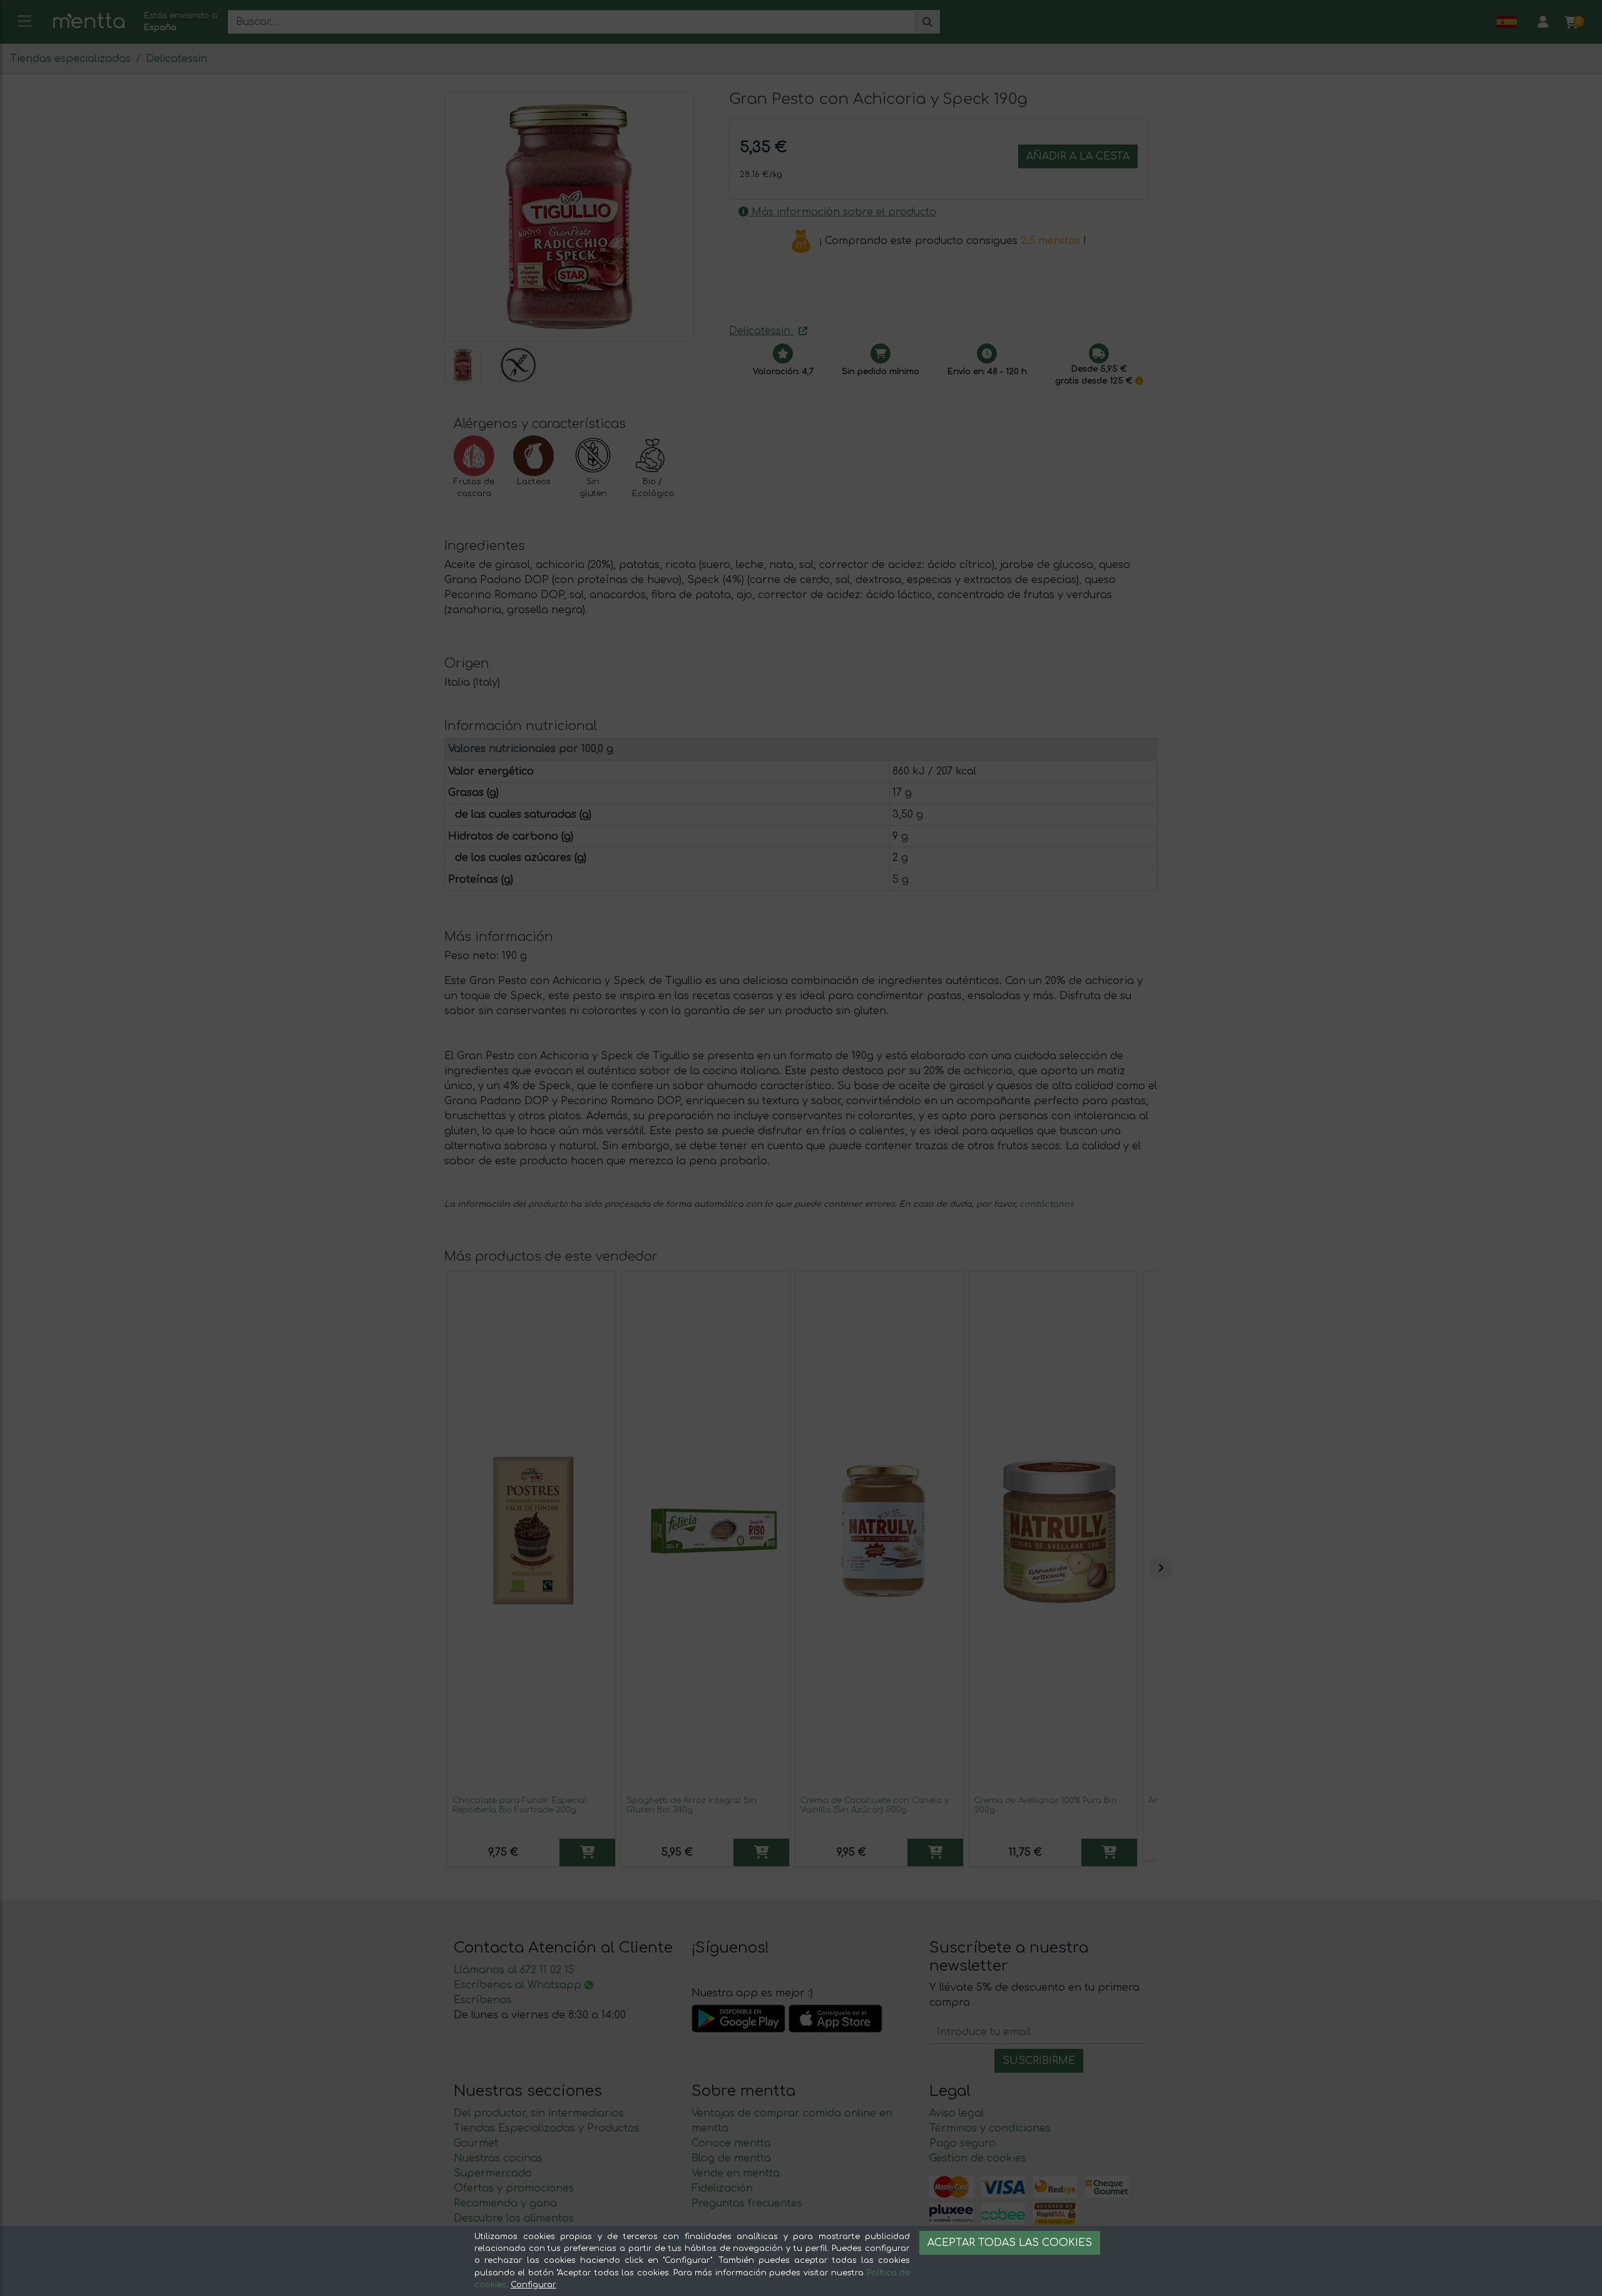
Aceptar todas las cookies (1010, 2243)
